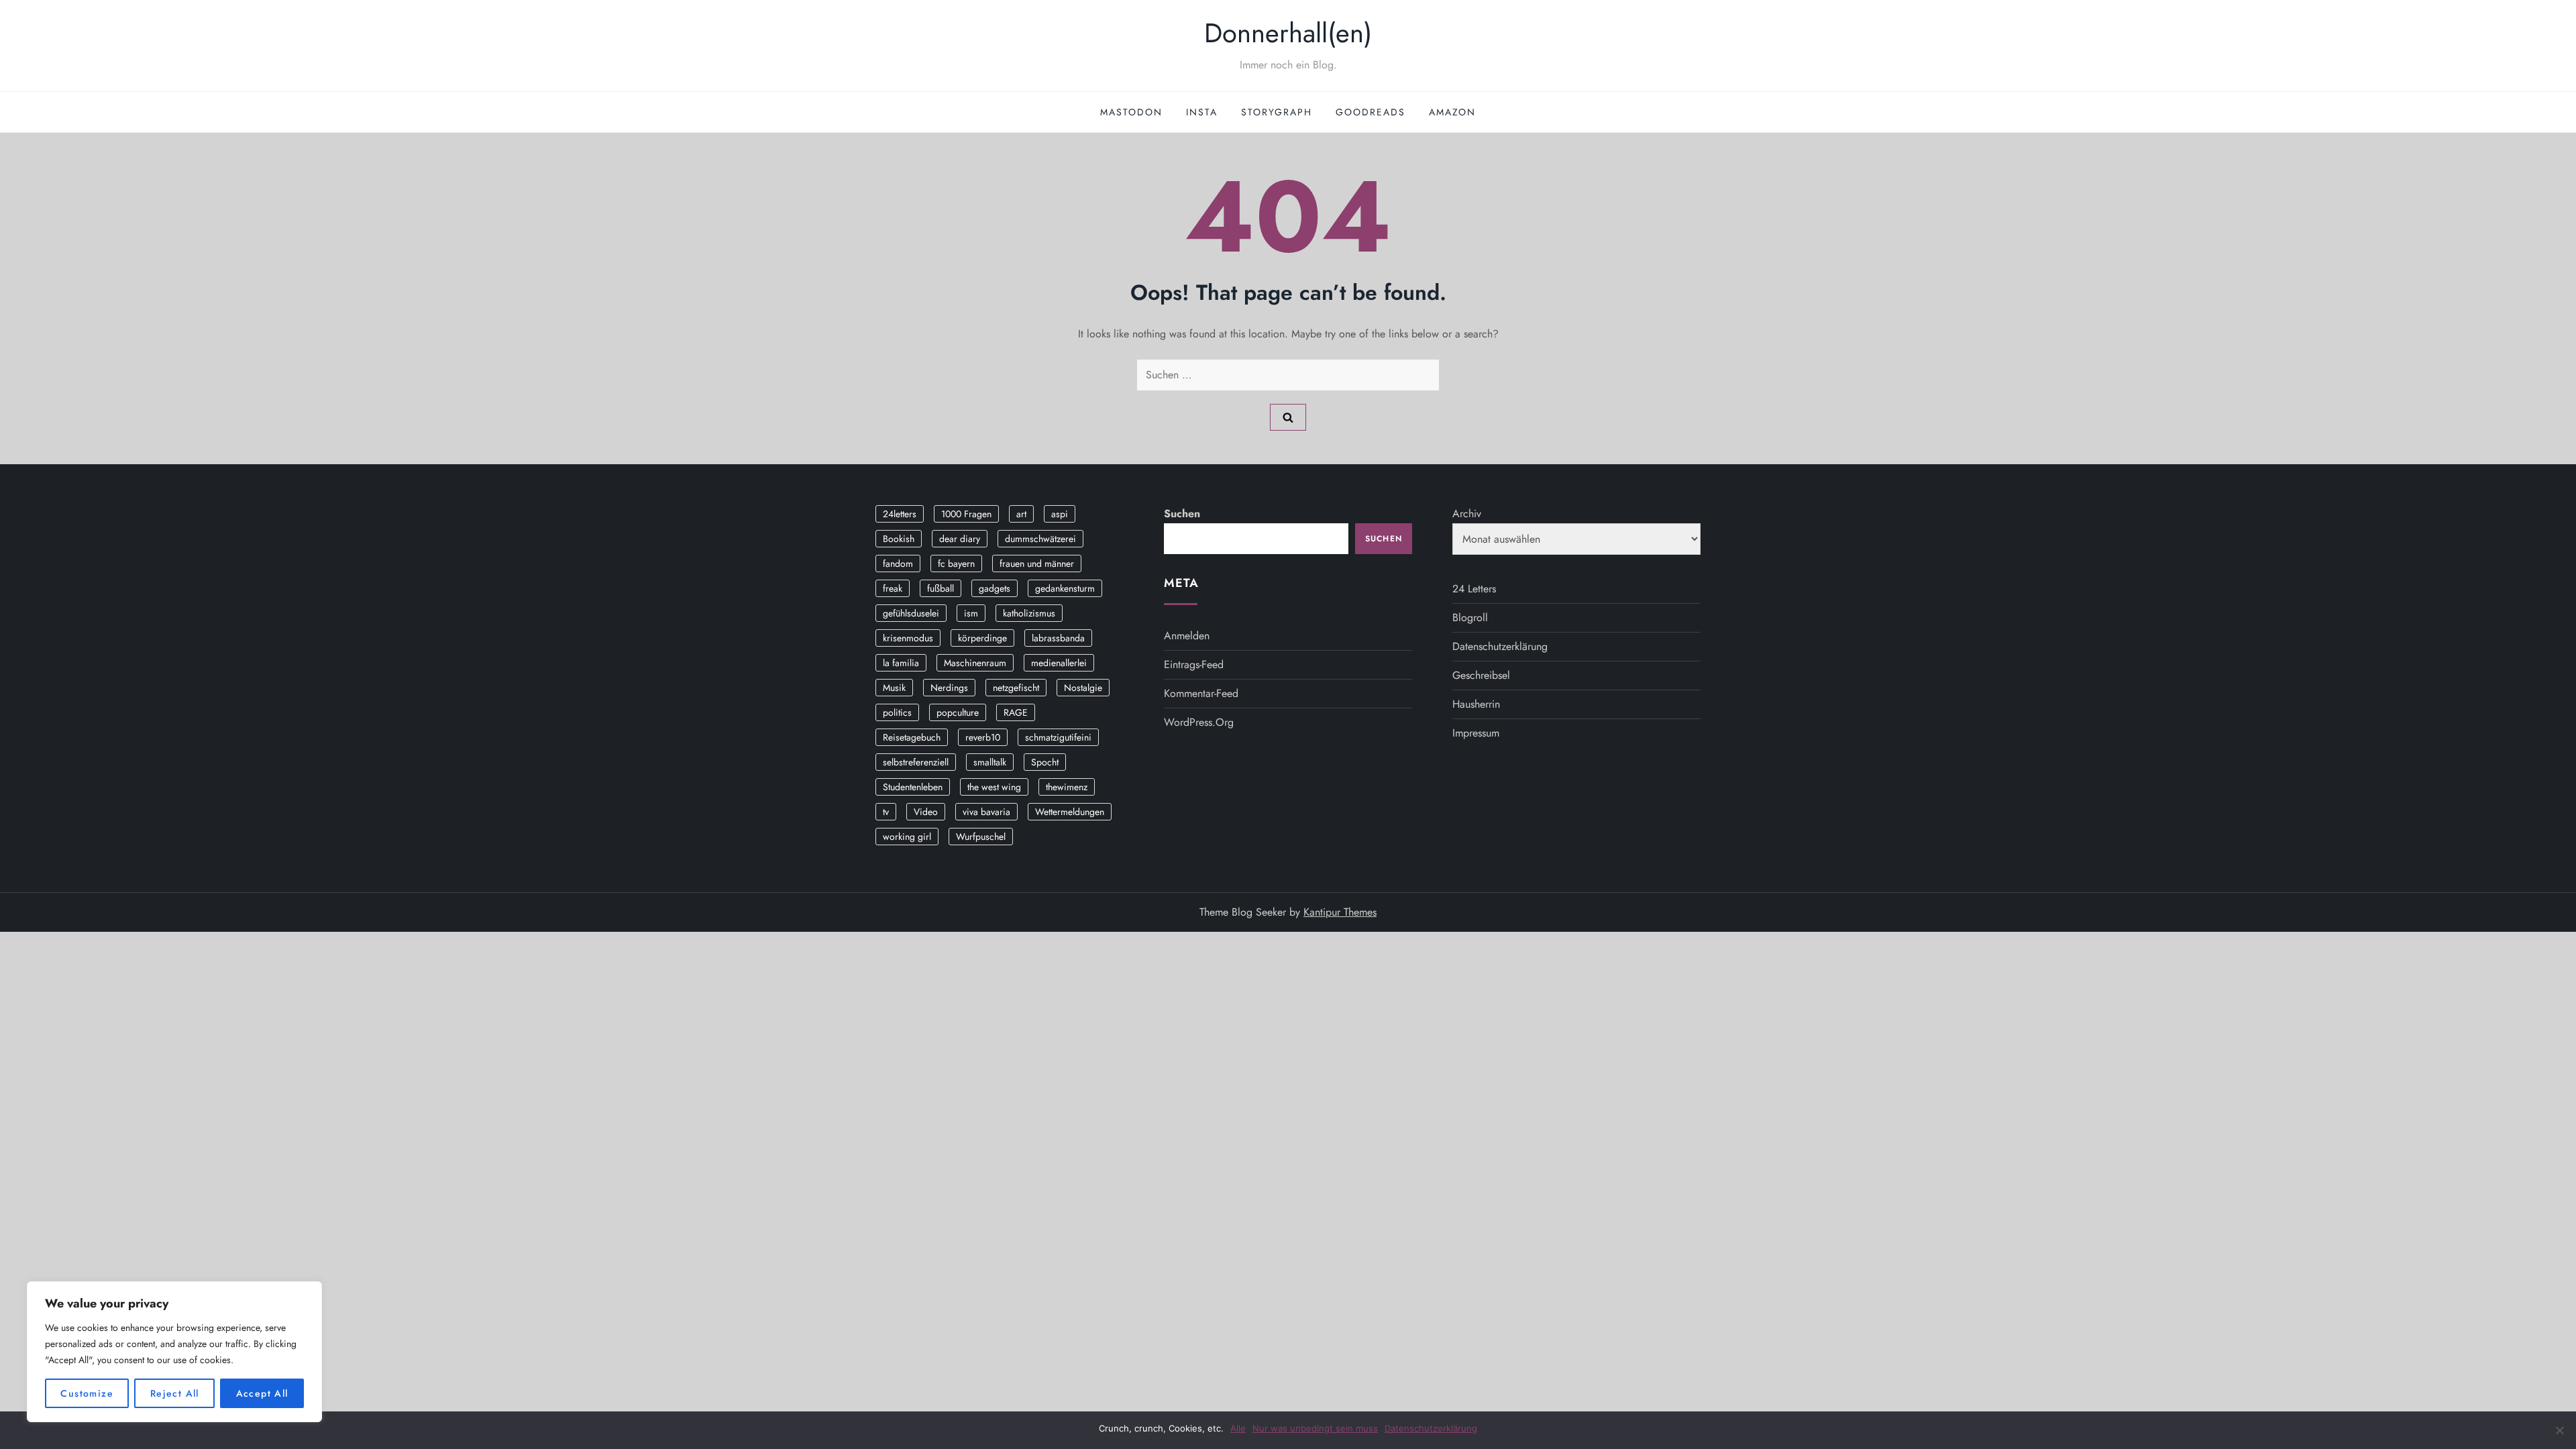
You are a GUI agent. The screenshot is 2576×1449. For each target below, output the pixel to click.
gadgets (995, 588)
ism (971, 613)
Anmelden (1187, 636)
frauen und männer (1037, 563)
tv (886, 812)
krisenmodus (908, 638)
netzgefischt (1016, 688)
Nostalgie (1083, 688)
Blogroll (1470, 618)
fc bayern (956, 563)
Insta (1202, 112)
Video (926, 812)
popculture (958, 712)
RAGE (1016, 712)
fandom (898, 563)
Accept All (262, 1393)
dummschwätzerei (1040, 539)
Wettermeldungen (1070, 812)
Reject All (175, 1393)
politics (897, 712)
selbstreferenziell (916, 762)
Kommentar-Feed (1201, 693)
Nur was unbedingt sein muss (1315, 1428)
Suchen (1182, 514)
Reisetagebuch (912, 737)
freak (893, 588)
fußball (941, 588)
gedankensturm (1065, 588)
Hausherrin (1476, 704)
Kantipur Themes (1340, 912)
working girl (907, 837)
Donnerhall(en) (1288, 33)
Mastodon (1131, 112)
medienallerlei (1059, 663)
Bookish (899, 539)
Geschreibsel (1481, 675)
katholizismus (1029, 613)
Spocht (1045, 762)
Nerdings (949, 688)
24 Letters (1474, 589)
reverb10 (983, 737)
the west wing (994, 787)
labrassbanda (1058, 638)
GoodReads (1371, 112)
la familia (901, 663)
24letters (900, 514)
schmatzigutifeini (1058, 737)
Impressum (1476, 733)
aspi (1060, 514)
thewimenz (1067, 787)
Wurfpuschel (981, 837)
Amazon (1452, 112)
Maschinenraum (975, 663)
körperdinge (982, 638)
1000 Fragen (966, 514)
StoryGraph (1277, 112)
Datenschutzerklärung (1500, 646)
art (1021, 514)
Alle (1238, 1428)
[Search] (1288, 417)
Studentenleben (913, 787)
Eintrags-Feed (1194, 664)
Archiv (1467, 514)
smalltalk (990, 762)
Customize (87, 1393)
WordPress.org (1199, 722)
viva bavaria (986, 812)
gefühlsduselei (911, 613)
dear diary (960, 539)
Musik (894, 688)
